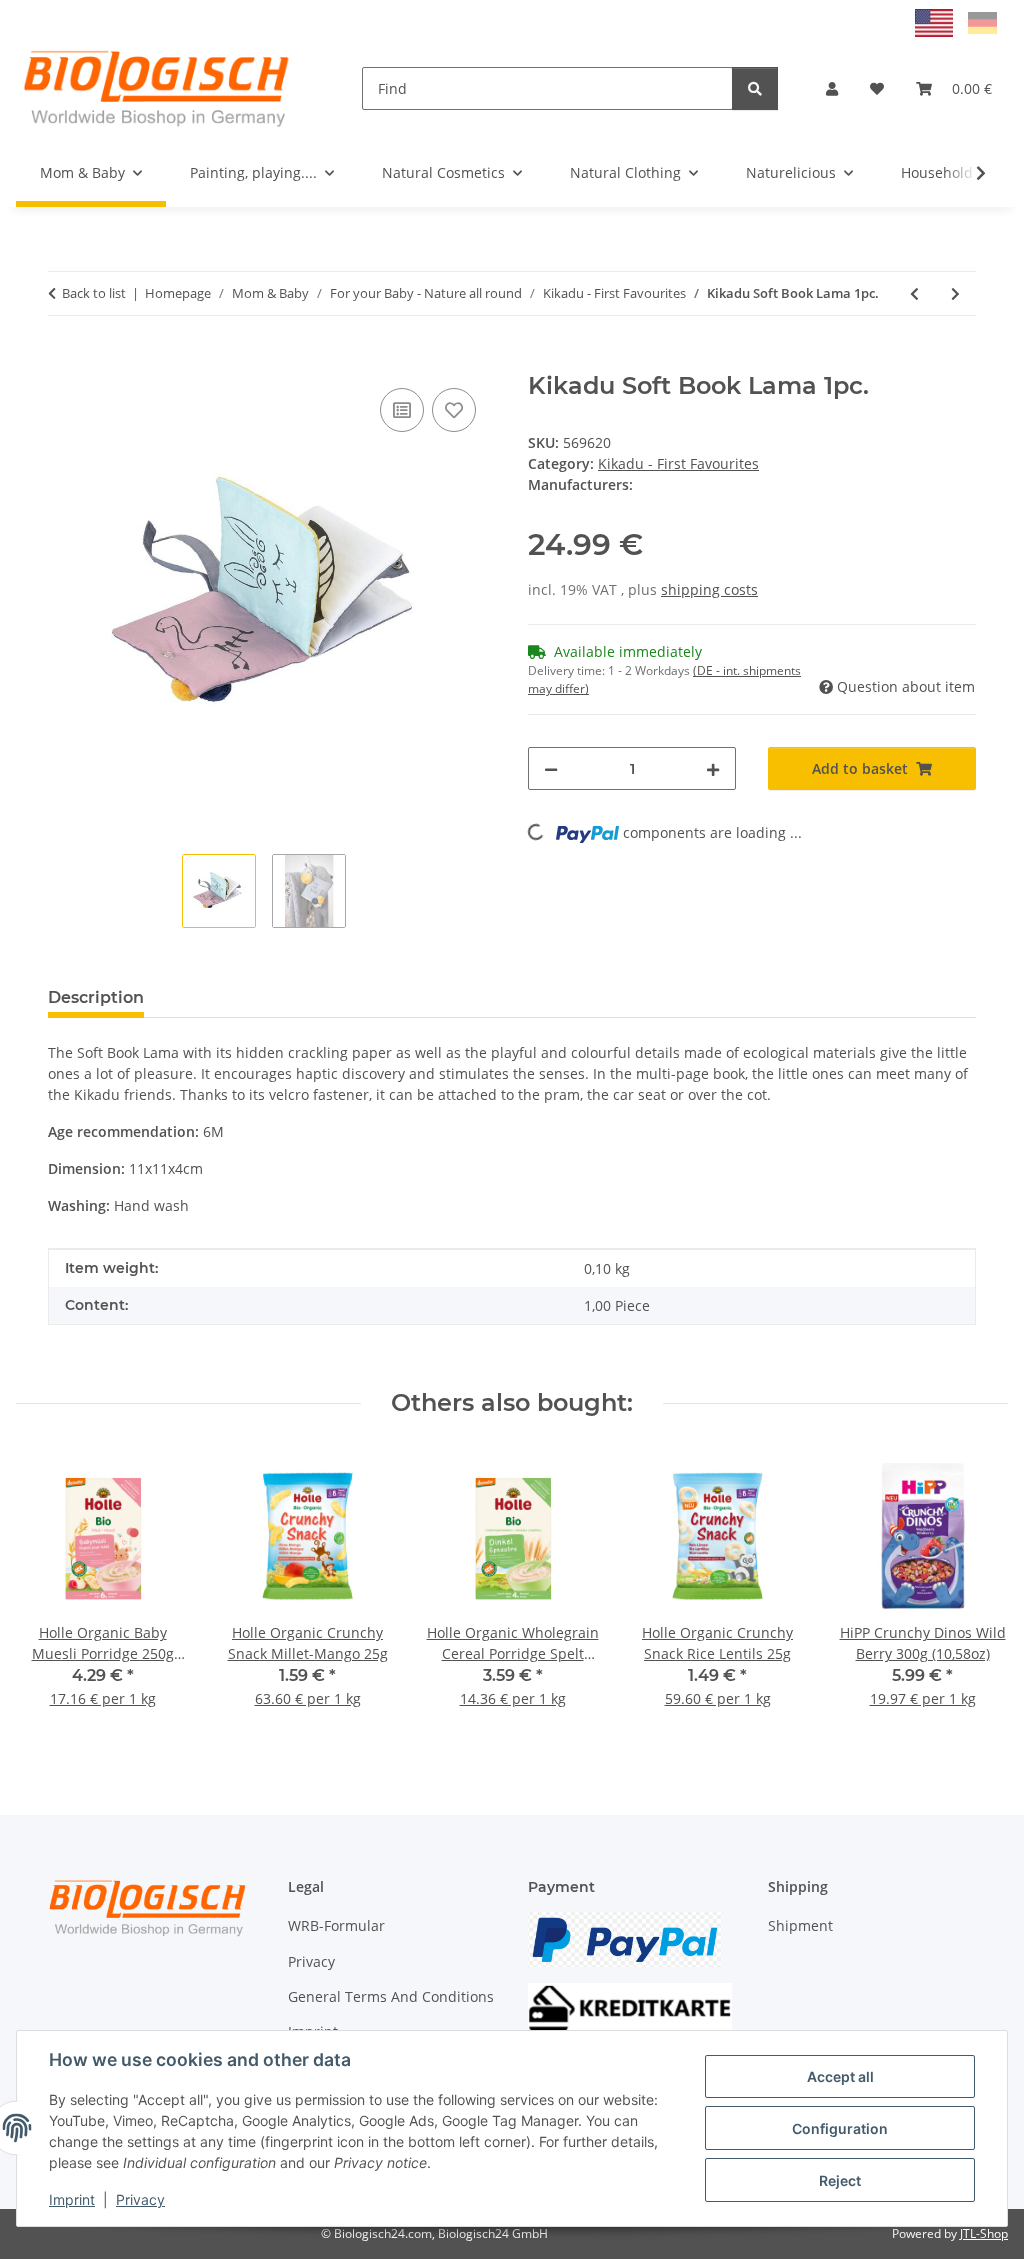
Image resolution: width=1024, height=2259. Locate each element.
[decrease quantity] (551, 768)
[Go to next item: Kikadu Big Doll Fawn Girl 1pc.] (955, 293)
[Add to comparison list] (402, 410)
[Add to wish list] (454, 410)
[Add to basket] (64, 361)
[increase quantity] (713, 768)
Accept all (840, 2076)
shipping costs (709, 589)
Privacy (140, 2199)
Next (975, 1592)
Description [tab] (96, 997)
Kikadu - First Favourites (678, 463)
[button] (832, 88)
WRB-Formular (336, 1925)
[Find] (755, 88)
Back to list (94, 293)
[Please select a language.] (936, 21)
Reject (840, 2180)
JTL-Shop (984, 2233)
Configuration (840, 2128)
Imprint (72, 2199)
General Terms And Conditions (391, 1996)
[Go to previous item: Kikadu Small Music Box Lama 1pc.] (914, 293)
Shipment (800, 1925)
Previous (49, 1592)
